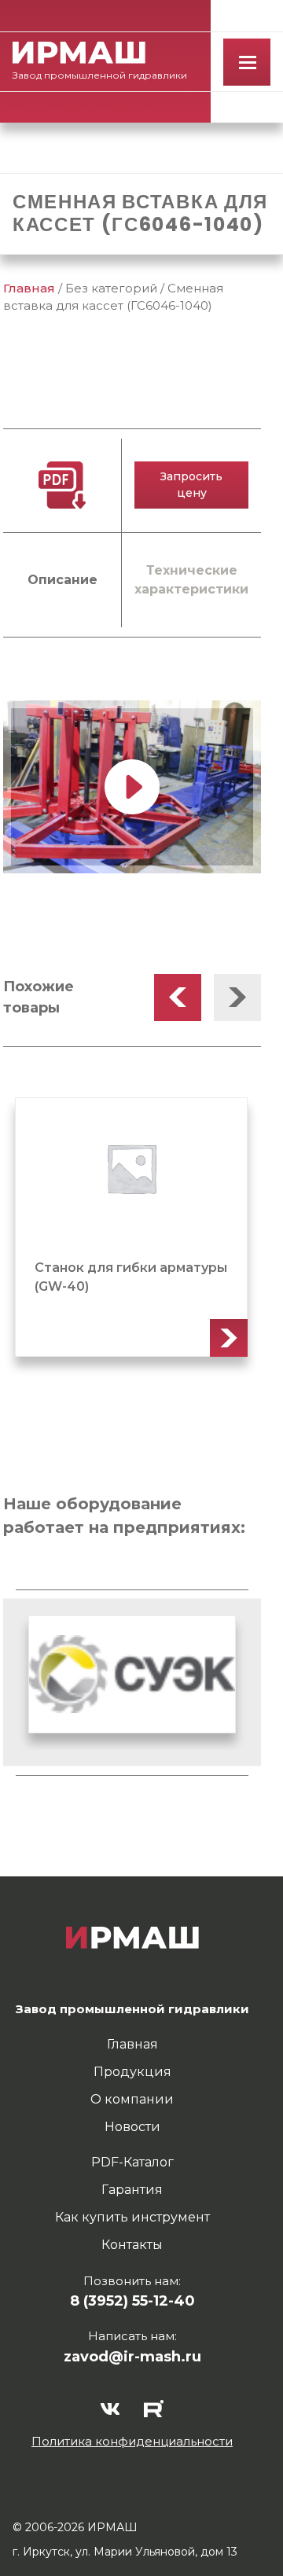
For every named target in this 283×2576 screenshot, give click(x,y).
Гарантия (132, 2190)
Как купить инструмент (132, 2217)
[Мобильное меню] (247, 62)
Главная (29, 288)
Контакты (132, 2245)
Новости (132, 2127)
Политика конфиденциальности (132, 2441)
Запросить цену (191, 485)
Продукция (132, 2072)
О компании (132, 2099)
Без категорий (111, 288)
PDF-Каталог (132, 2162)
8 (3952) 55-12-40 (132, 2301)
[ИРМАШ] (79, 53)
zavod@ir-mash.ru (132, 2357)
